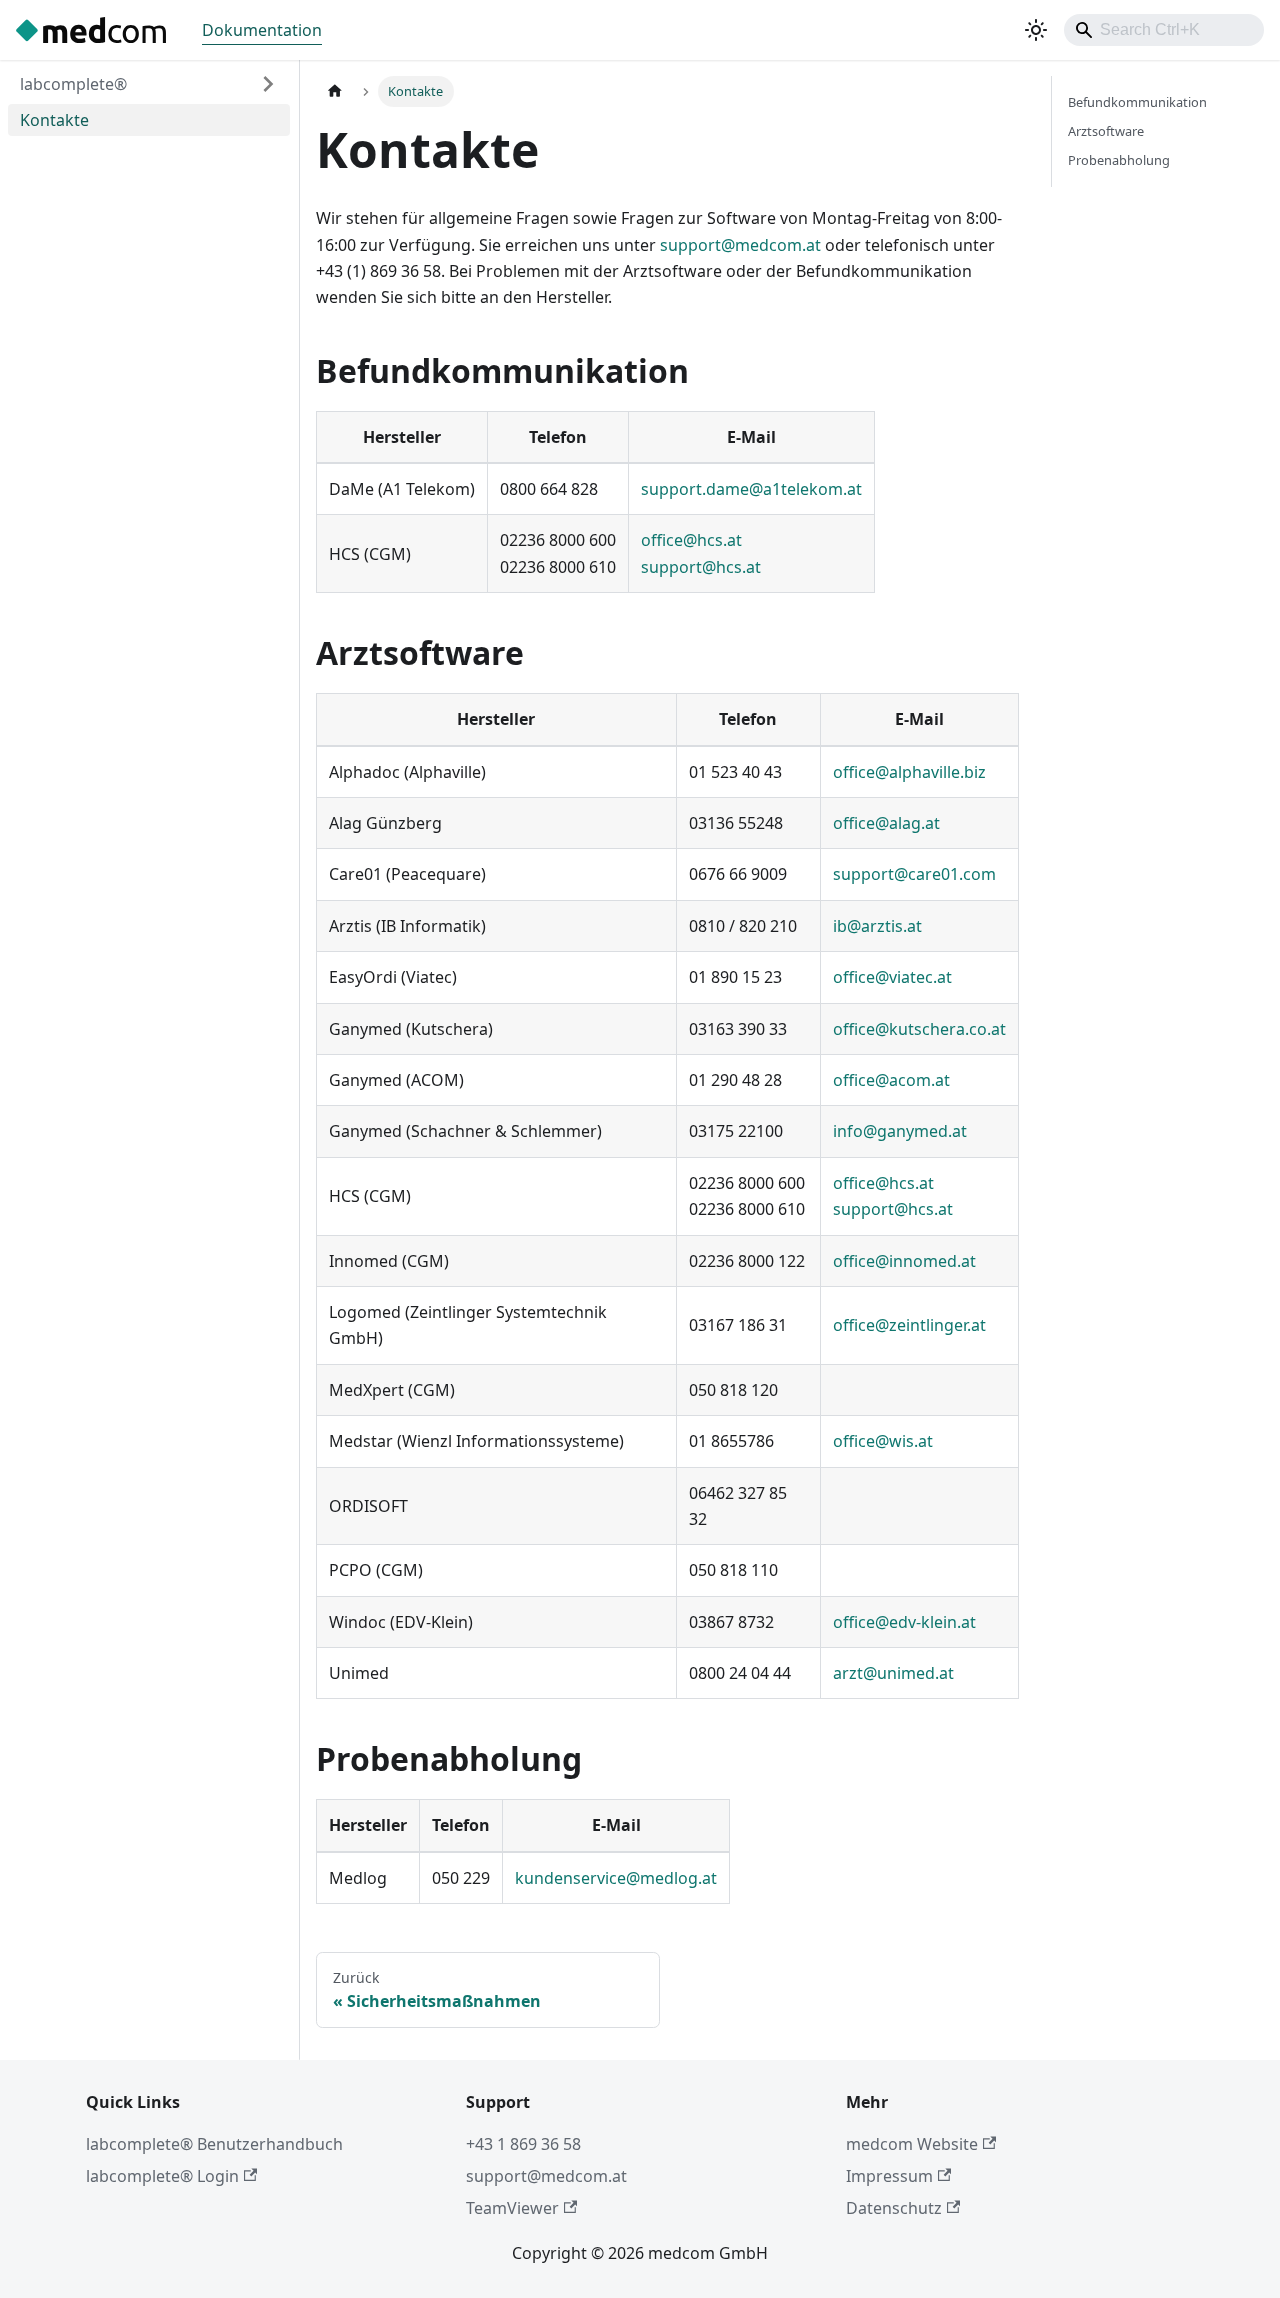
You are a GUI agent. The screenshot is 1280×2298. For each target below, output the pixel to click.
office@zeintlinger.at (909, 1325)
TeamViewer (512, 2208)
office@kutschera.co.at (919, 1029)
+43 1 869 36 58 (523, 2144)
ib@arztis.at (877, 926)
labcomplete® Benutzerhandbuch (214, 2144)
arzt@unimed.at (893, 1673)
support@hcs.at (701, 567)
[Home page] (335, 91)
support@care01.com (914, 874)
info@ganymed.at (900, 1131)
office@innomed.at (904, 1261)
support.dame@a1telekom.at (751, 489)
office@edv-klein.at (904, 1622)
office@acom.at (891, 1080)
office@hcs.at (691, 540)
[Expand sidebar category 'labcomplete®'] (268, 84)
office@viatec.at (892, 977)
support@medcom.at (740, 245)
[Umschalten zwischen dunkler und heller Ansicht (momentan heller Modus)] (1036, 30)
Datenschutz (894, 2208)
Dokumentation (262, 30)
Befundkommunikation (1137, 102)
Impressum (889, 2176)
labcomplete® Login (162, 2176)
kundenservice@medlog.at (616, 1878)
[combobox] (1164, 30)
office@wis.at (883, 1441)
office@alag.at (886, 823)
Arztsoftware (1106, 131)
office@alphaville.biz (909, 772)
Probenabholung (1119, 160)
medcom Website (912, 2144)
